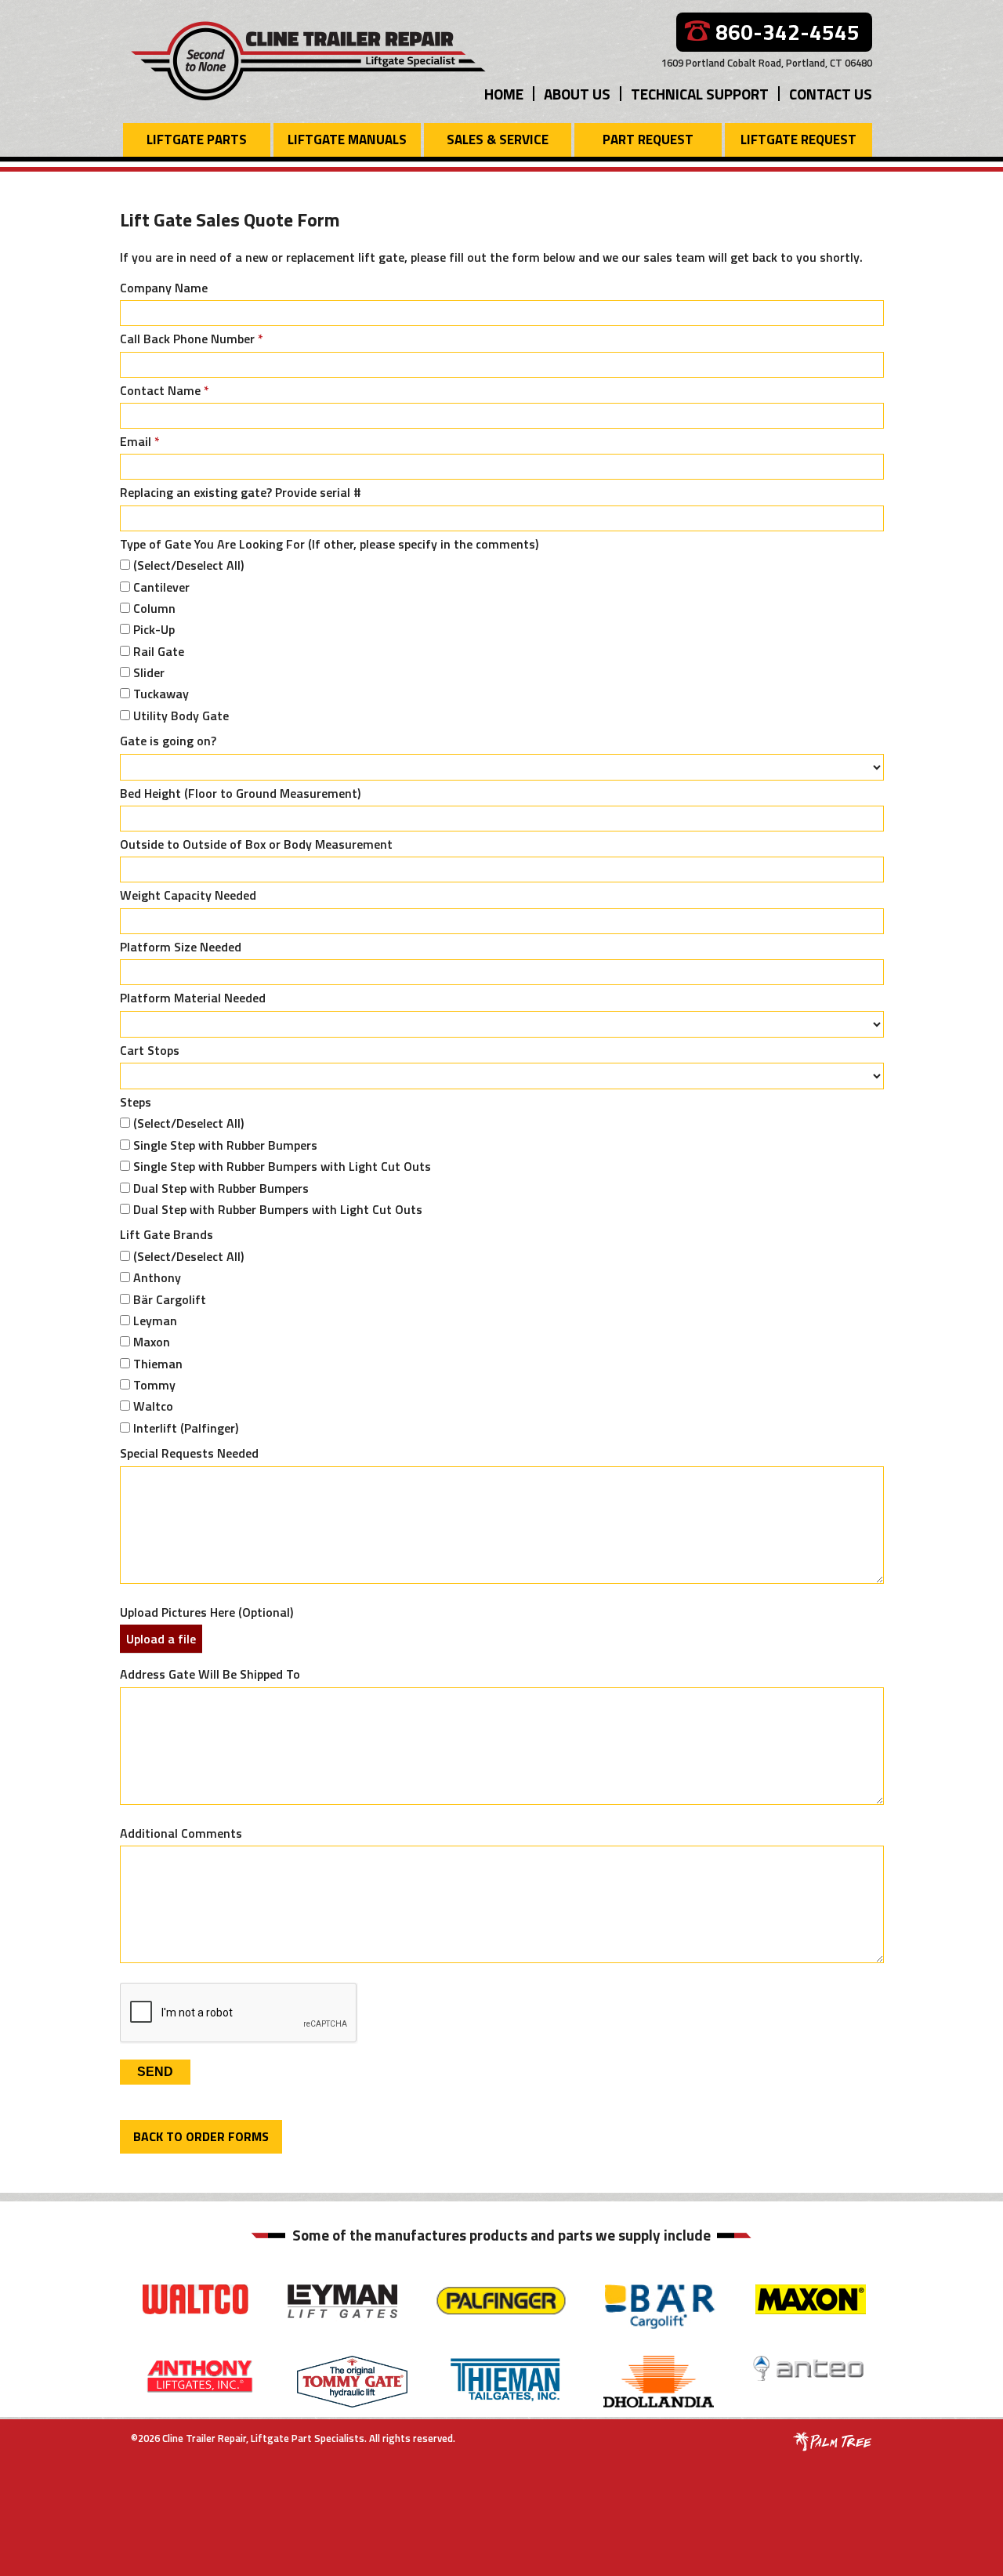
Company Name (164, 288)
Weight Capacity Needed (188, 895)
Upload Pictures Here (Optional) (206, 1612)
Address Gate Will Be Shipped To (210, 1674)
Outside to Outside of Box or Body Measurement (256, 844)
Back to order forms (201, 2136)
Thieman (158, 1364)
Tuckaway (161, 694)
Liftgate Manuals (347, 139)
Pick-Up (154, 629)
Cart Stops (150, 1050)
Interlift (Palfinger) (186, 1428)
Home (504, 94)
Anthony (157, 1277)
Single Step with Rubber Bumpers (225, 1145)
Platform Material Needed (193, 998)
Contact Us (831, 94)
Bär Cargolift (170, 1299)
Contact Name (165, 390)
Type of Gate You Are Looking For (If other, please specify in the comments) (329, 544)
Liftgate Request (798, 139)
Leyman (155, 1321)
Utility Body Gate (181, 716)
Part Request (648, 139)
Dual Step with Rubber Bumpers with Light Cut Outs (278, 1209)
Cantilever (161, 587)
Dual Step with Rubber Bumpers (221, 1188)
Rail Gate (159, 651)
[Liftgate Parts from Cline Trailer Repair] (309, 59)
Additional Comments (181, 1833)
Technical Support (700, 94)
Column (154, 608)
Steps (136, 1102)
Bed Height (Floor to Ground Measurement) (240, 793)
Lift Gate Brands (167, 1234)
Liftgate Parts (197, 139)
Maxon (152, 1342)
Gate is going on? (168, 741)
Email (140, 441)
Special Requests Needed (189, 1453)
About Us (577, 94)
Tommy (154, 1385)
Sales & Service (498, 139)
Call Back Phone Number (192, 339)
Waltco (153, 1406)
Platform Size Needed (181, 947)
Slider (149, 672)
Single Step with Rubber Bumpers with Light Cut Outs (282, 1166)
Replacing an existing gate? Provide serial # (241, 492)
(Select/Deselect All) (188, 565)
